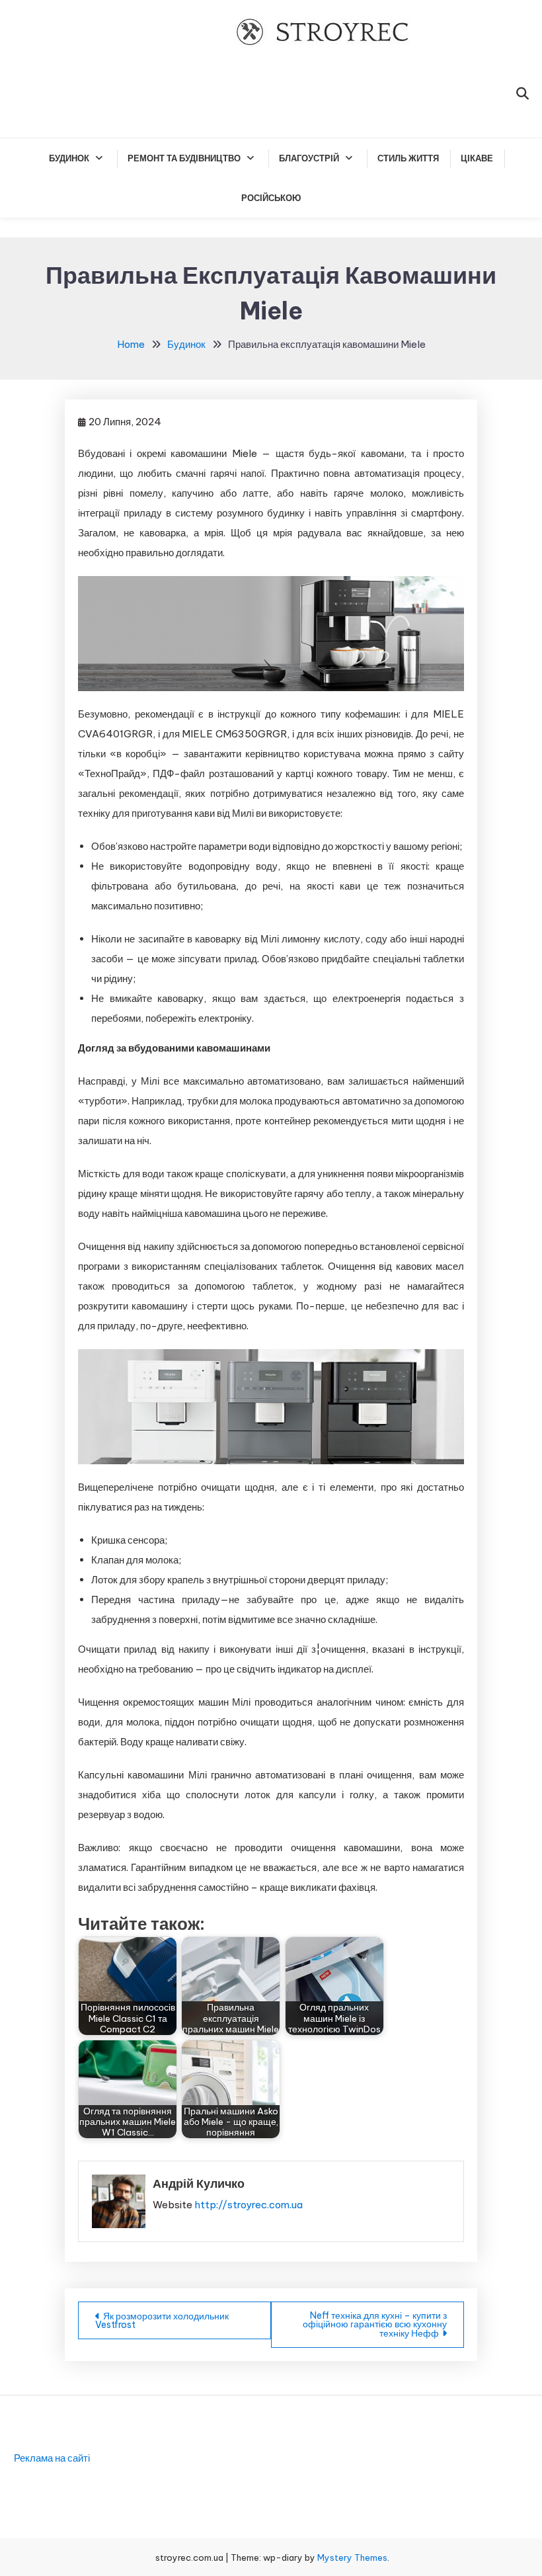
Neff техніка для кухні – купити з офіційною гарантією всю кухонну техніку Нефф (375, 2324)
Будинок (69, 158)
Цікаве (477, 158)
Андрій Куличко (199, 2183)
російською (271, 198)
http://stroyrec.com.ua (249, 2205)
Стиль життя (408, 158)
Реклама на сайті (52, 2458)
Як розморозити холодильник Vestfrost (162, 2320)
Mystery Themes (352, 2557)
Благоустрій (309, 158)
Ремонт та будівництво (184, 158)
